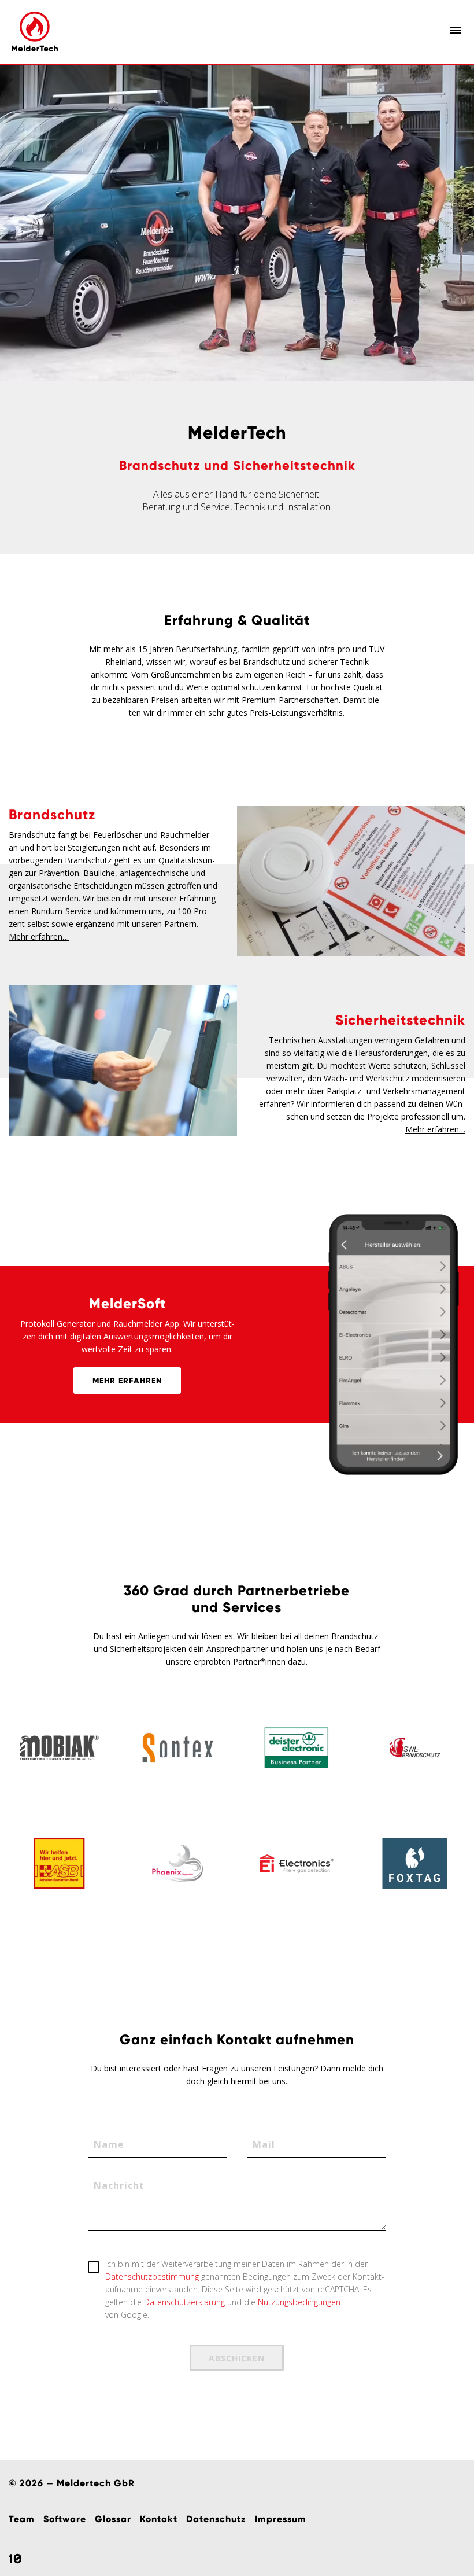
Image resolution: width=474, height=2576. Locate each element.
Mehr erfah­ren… (39, 936)
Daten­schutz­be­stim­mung (152, 2277)
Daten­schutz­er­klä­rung (184, 2302)
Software (65, 2519)
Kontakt (159, 2519)
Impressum (281, 2519)
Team (22, 2519)
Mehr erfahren (127, 1381)
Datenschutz (216, 2519)
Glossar (113, 2519)
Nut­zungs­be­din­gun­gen (299, 2302)
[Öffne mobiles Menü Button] (456, 30)
